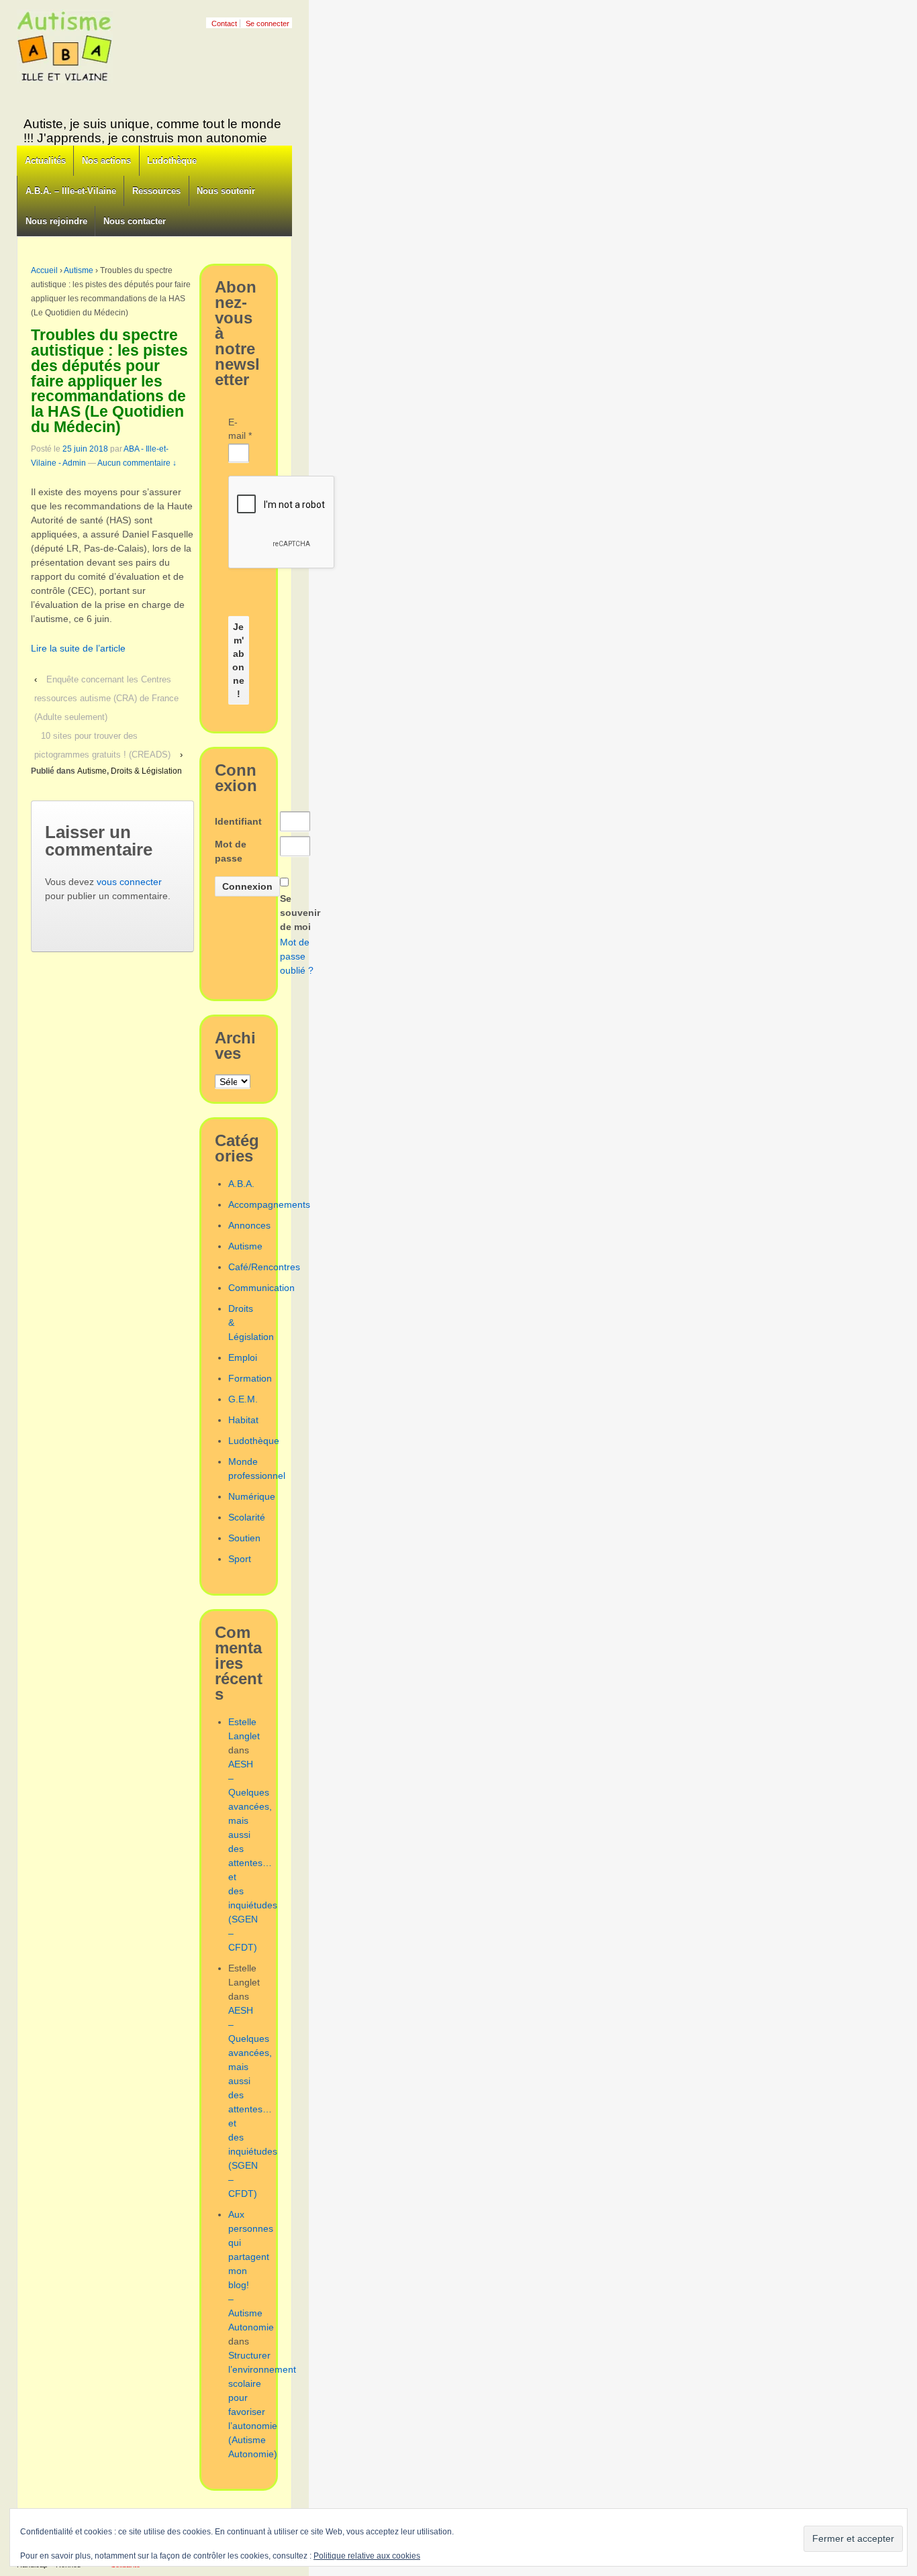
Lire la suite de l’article (78, 648)
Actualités (45, 161)
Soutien (244, 1538)
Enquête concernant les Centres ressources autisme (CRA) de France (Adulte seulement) (106, 698)
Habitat (243, 1420)
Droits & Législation (146, 771)
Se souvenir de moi (300, 913)
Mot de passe (231, 851)
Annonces (249, 1225)
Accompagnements (269, 1204)
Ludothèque (172, 161)
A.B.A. (241, 1184)
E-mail (239, 429)
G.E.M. (243, 1399)
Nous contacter (135, 221)
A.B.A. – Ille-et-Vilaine (71, 191)
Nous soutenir (226, 191)
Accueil (44, 270)
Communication (261, 1288)
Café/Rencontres (264, 1267)
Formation (250, 1378)
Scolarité (247, 1517)
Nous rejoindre (56, 221)
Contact (224, 23)
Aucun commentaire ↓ (137, 463)
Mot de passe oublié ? (297, 956)
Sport (240, 1559)
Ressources (156, 191)
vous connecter (129, 882)
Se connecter (268, 23)
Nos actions (106, 161)
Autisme (79, 270)
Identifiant (238, 821)
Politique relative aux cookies (367, 2556)
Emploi (243, 1357)
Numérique (252, 1496)
